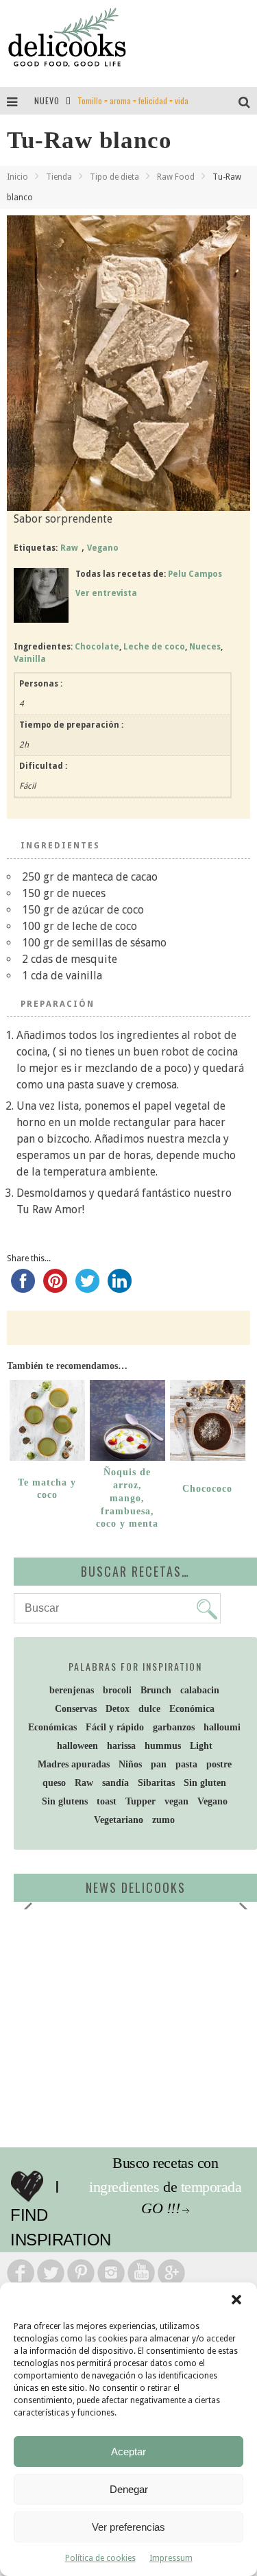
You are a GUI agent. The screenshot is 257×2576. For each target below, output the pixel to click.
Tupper (140, 1801)
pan (159, 1764)
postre (219, 1764)
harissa (121, 1746)
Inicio (17, 177)
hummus (163, 1746)
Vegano (103, 548)
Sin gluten (205, 1783)
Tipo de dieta (114, 177)
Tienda (59, 177)
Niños (130, 1764)
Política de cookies (100, 2558)
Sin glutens (65, 1801)
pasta (186, 1764)
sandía (115, 1783)
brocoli (117, 1690)
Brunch (156, 1690)
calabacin (200, 1690)
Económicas (52, 1727)
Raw (69, 548)
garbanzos (174, 1727)
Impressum (171, 2558)
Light (201, 1746)
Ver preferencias (128, 2527)
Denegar (129, 2489)
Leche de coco (154, 647)
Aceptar (128, 2452)
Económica (192, 1709)
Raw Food (176, 177)
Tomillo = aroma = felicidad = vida (133, 100)
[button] (236, 2300)
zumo (163, 1820)
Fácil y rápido (115, 1727)
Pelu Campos (195, 574)
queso (54, 1783)
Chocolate (97, 647)
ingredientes (124, 2187)
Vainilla (30, 659)
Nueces (205, 647)
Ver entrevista (106, 593)
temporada (211, 2187)
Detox (118, 1709)
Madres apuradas (74, 1764)
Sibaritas (156, 1783)
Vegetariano (119, 1820)
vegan (176, 1801)
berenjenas (72, 1690)
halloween (77, 1746)
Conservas (76, 1709)
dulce (149, 1709)
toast (107, 1801)
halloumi (222, 1727)
